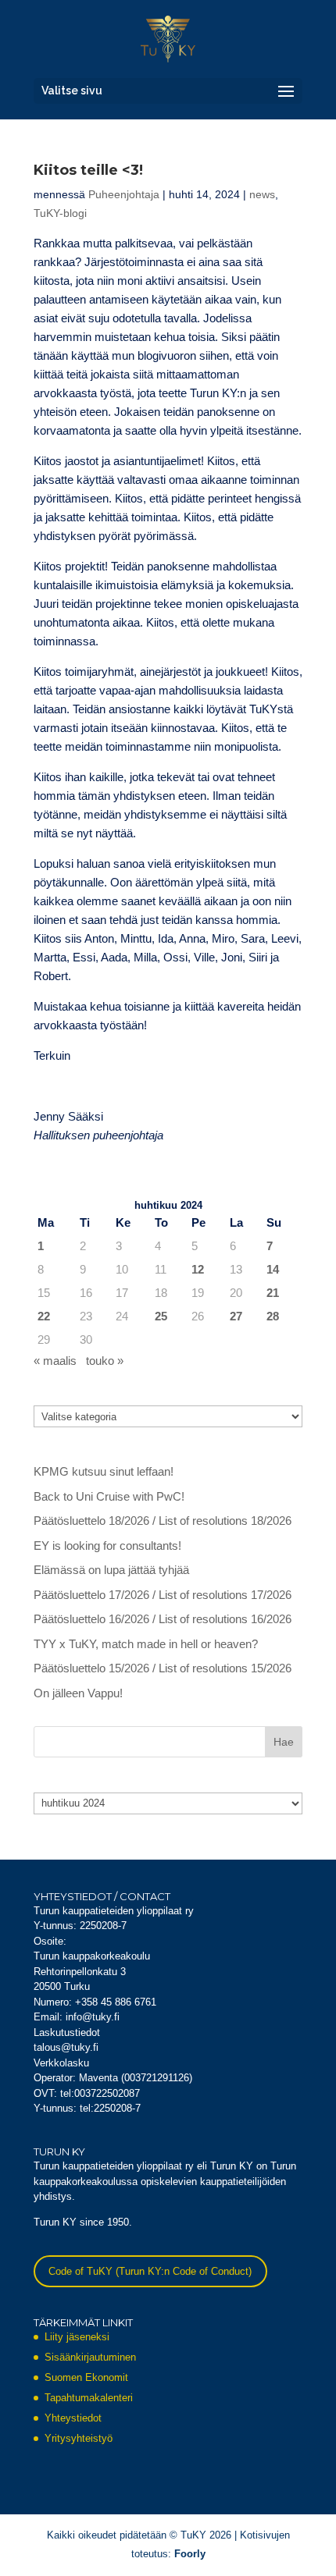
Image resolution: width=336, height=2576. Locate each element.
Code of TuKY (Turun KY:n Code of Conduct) (150, 2271)
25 (161, 1316)
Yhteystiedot (73, 2418)
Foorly (190, 2554)
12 (198, 1269)
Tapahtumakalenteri (89, 2398)
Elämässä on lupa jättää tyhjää (111, 1570)
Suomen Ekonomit (86, 2377)
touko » (105, 1361)
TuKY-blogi (60, 213)
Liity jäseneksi (77, 2337)
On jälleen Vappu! (78, 1693)
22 (44, 1316)
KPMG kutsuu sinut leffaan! (104, 1471)
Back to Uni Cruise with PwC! (109, 1496)
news (262, 194)
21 (273, 1293)
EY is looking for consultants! (107, 1546)
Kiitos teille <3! (88, 170)
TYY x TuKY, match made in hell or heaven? (146, 1644)
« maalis (55, 1361)
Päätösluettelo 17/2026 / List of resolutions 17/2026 (163, 1595)
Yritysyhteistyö (79, 2438)
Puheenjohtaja (124, 194)
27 (236, 1316)
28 (273, 1316)
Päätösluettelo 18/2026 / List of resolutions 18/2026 (163, 1521)
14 (273, 1269)
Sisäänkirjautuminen (90, 2357)
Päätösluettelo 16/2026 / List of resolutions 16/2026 (163, 1619)
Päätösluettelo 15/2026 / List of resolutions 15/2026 (163, 1668)
